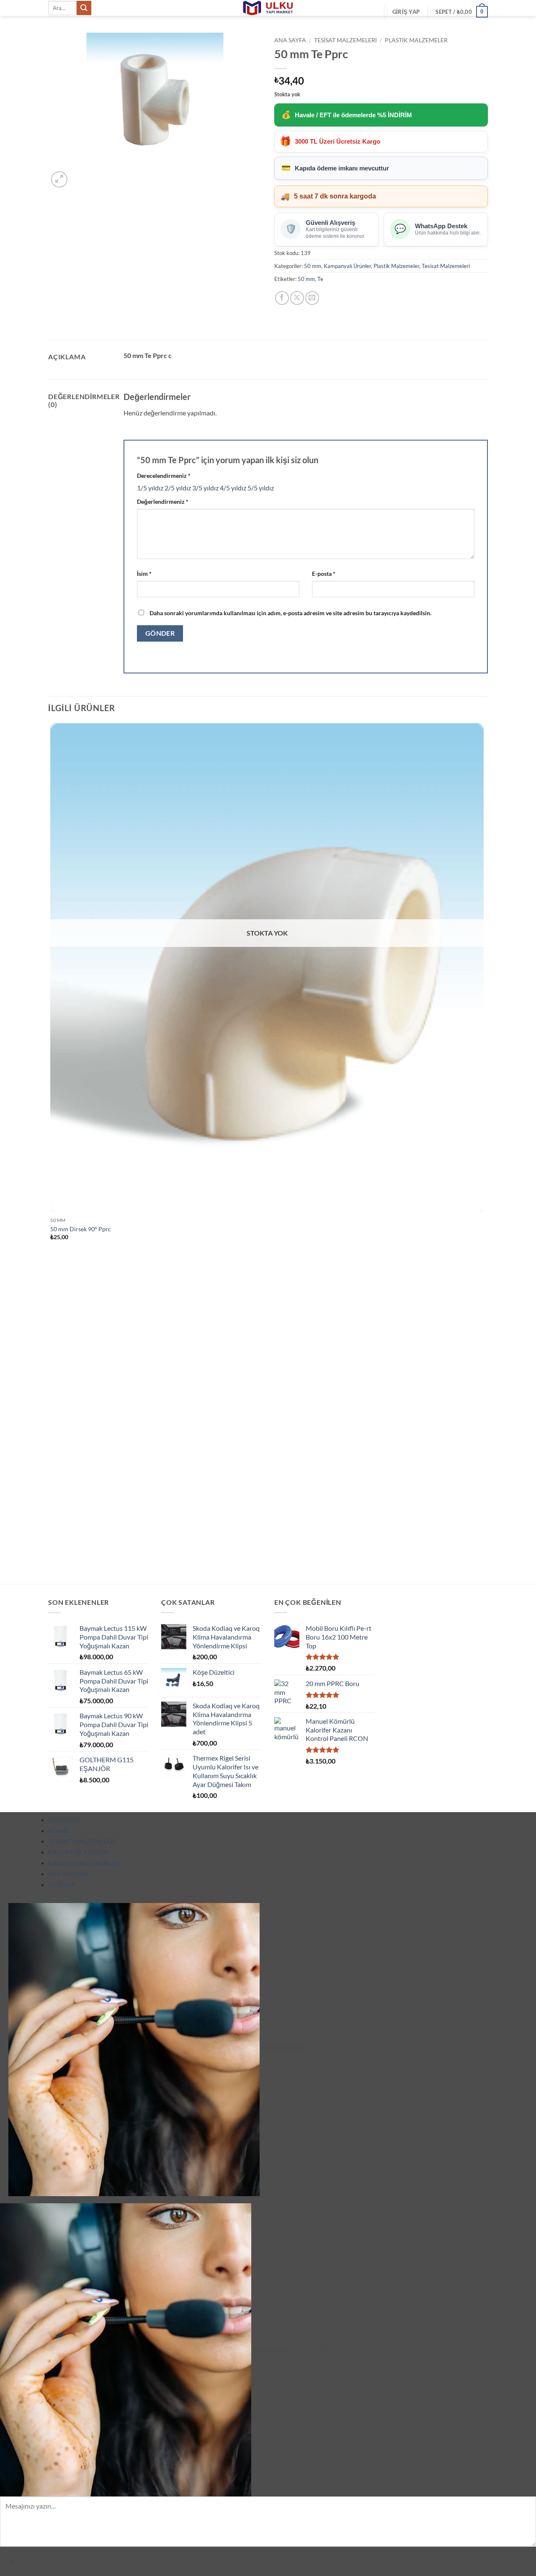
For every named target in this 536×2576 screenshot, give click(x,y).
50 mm (313, 266)
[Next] (79, 175)
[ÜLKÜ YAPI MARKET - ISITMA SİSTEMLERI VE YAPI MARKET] (268, 8)
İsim (144, 574)
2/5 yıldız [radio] (178, 488)
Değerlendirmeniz (163, 502)
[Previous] (52, 1569)
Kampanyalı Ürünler (347, 266)
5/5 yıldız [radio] (261, 488)
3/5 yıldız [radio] (205, 488)
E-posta (324, 574)
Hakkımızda (69, 1874)
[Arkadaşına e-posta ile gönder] (312, 298)
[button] (406, 12)
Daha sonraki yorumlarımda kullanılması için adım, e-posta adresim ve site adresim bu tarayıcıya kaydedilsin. (290, 613)
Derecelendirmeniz (164, 476)
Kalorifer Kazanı (78, 1852)
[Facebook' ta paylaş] (282, 298)
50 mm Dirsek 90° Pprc (81, 1229)
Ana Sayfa (290, 40)
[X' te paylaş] (297, 298)
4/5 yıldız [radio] (233, 488)
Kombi (59, 1831)
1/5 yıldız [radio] (150, 488)
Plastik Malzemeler (416, 40)
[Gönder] (84, 8)
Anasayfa (65, 1820)
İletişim (61, 1885)
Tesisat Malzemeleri (345, 40)
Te (320, 279)
